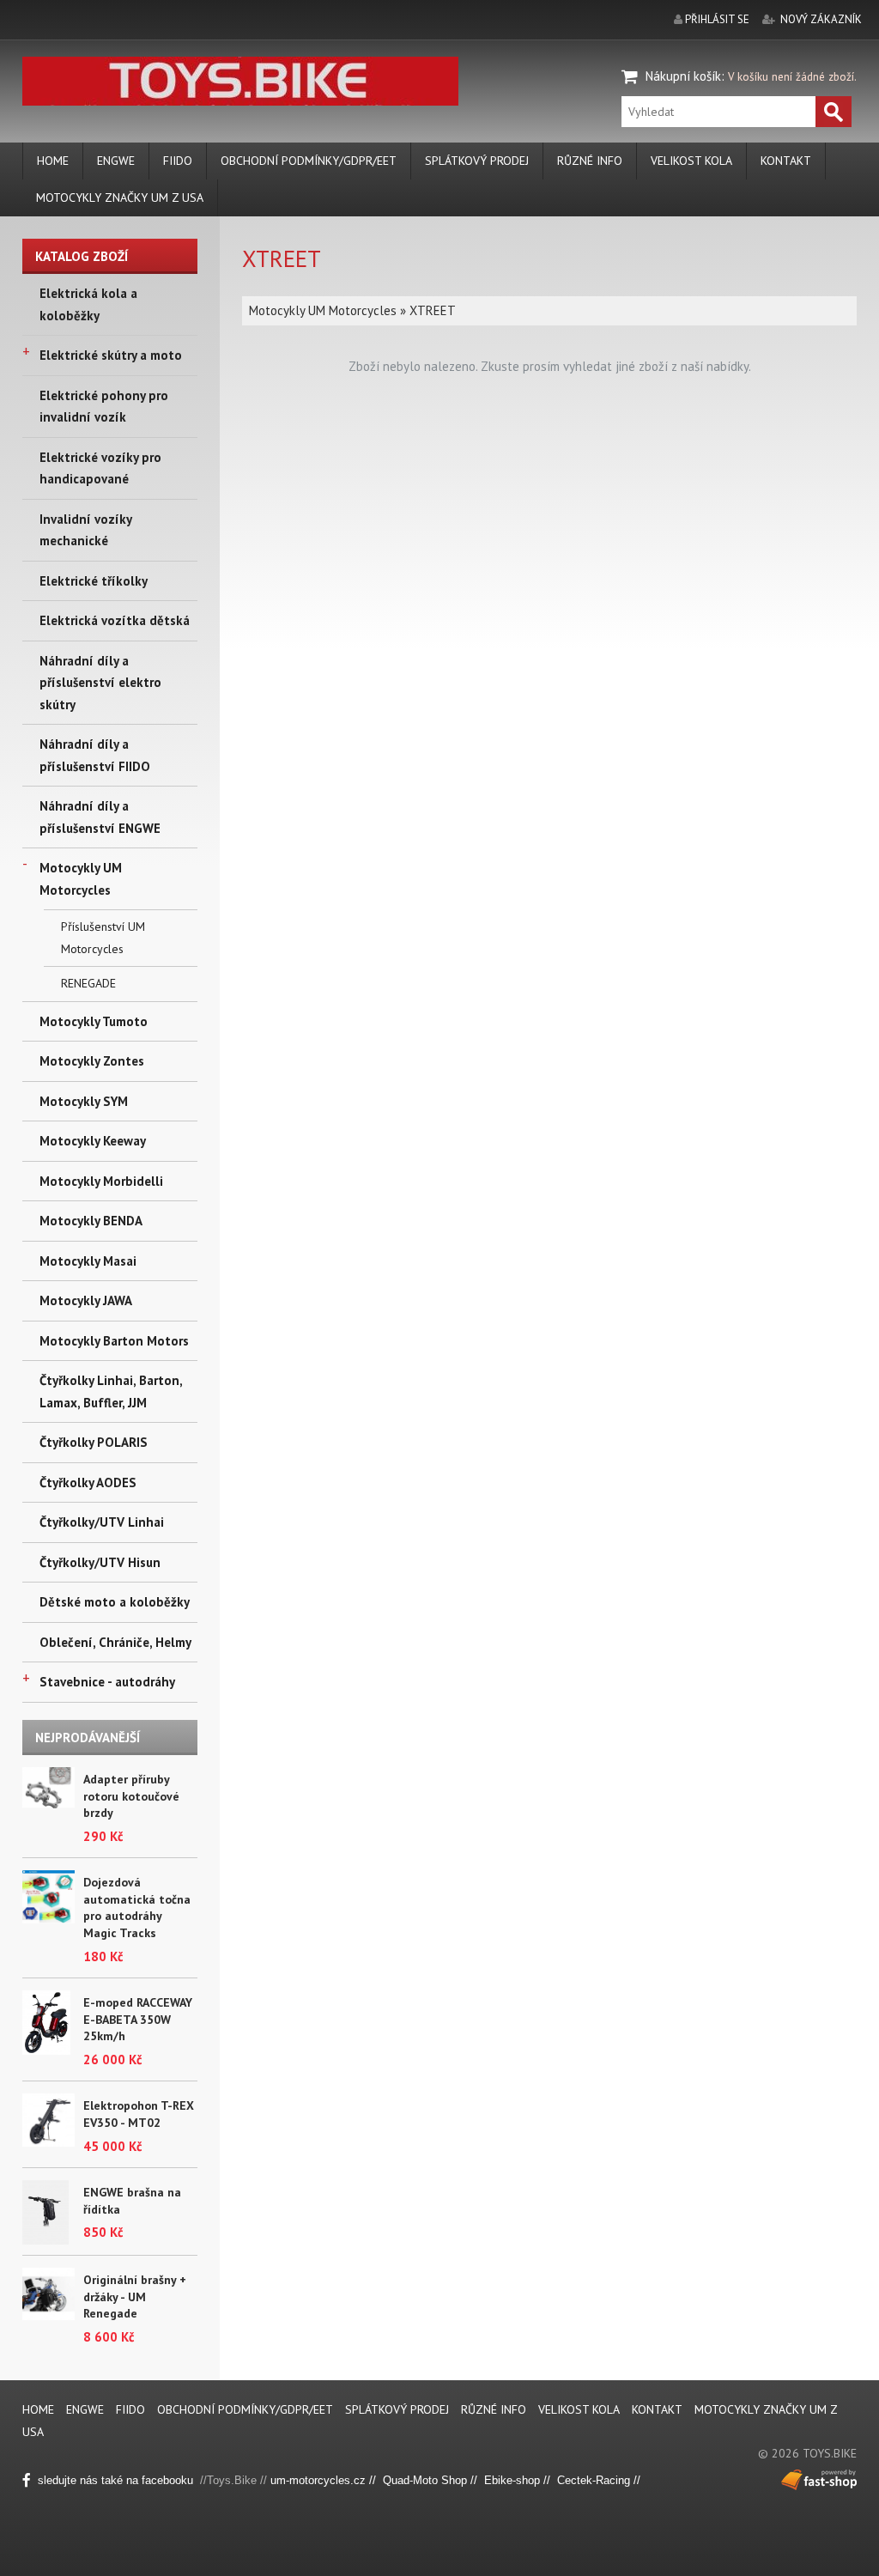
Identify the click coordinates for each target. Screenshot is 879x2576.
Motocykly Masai (88, 1261)
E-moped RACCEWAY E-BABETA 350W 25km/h (138, 2019)
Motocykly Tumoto (94, 1021)
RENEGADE (88, 983)
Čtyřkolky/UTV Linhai (102, 1522)
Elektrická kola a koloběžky (88, 304)
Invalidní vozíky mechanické (85, 530)
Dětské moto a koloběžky (115, 1602)
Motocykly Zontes (92, 1061)
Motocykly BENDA (91, 1221)
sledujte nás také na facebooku (117, 2480)
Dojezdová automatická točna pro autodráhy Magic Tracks (137, 1908)
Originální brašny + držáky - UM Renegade (135, 2297)
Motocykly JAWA (86, 1300)
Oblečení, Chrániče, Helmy (115, 1642)
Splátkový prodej (477, 161)
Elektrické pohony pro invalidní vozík (104, 407)
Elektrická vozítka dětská (115, 620)
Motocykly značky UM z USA (120, 197)
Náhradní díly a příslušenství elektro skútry (100, 683)
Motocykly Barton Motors (114, 1341)
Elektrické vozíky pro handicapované (100, 468)
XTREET (433, 310)
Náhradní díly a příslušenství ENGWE (100, 817)
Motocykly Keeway (93, 1141)
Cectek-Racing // (599, 2480)
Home (53, 161)
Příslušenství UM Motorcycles (103, 938)
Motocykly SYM (84, 1101)
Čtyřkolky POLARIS (94, 1442)
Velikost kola (691, 161)
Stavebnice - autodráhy (107, 1682)
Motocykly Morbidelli (101, 1181)
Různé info (590, 161)
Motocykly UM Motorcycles (81, 879)
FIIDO (178, 161)
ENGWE (116, 161)
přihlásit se (717, 19)
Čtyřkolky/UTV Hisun (100, 1562)
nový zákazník (821, 19)
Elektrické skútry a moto (111, 355)
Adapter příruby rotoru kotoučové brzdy (131, 1796)
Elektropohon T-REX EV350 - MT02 (139, 2114)
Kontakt (786, 161)
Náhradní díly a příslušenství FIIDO (95, 755)
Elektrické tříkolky (94, 581)
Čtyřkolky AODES (88, 1482)
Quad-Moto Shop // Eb (440, 2480)
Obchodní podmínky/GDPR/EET (309, 161)
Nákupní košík (683, 76)
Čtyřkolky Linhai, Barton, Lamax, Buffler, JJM (111, 1391)
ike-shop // (527, 2480)
